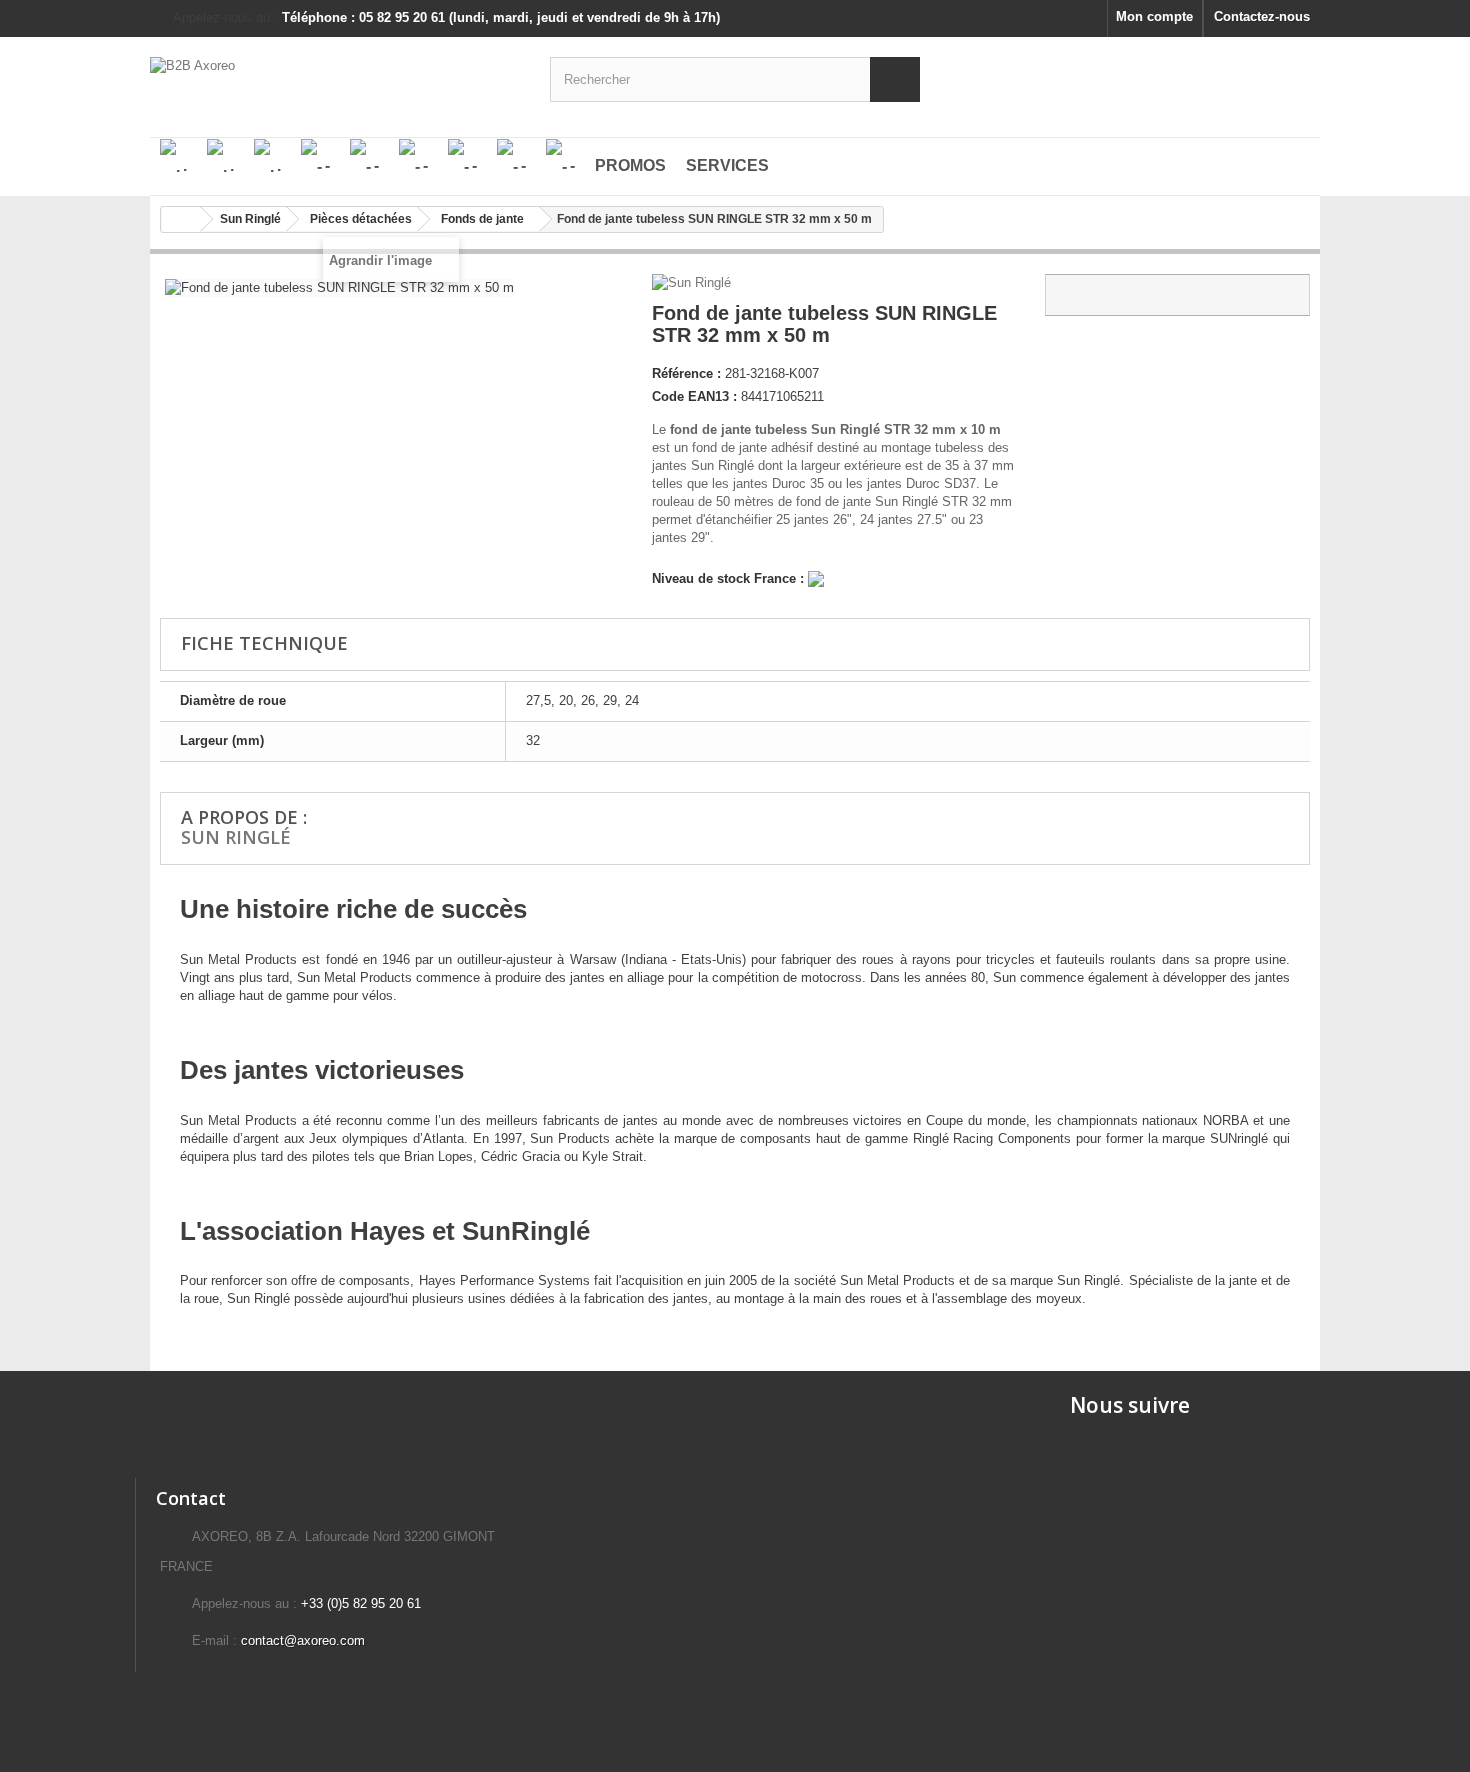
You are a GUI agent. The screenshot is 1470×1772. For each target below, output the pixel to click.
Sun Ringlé (236, 837)
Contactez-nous (1262, 16)
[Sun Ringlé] (693, 282)
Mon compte (1154, 16)
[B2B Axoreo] (335, 77)
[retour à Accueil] (181, 219)
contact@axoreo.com (303, 1640)
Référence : (686, 373)
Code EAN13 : (694, 396)
